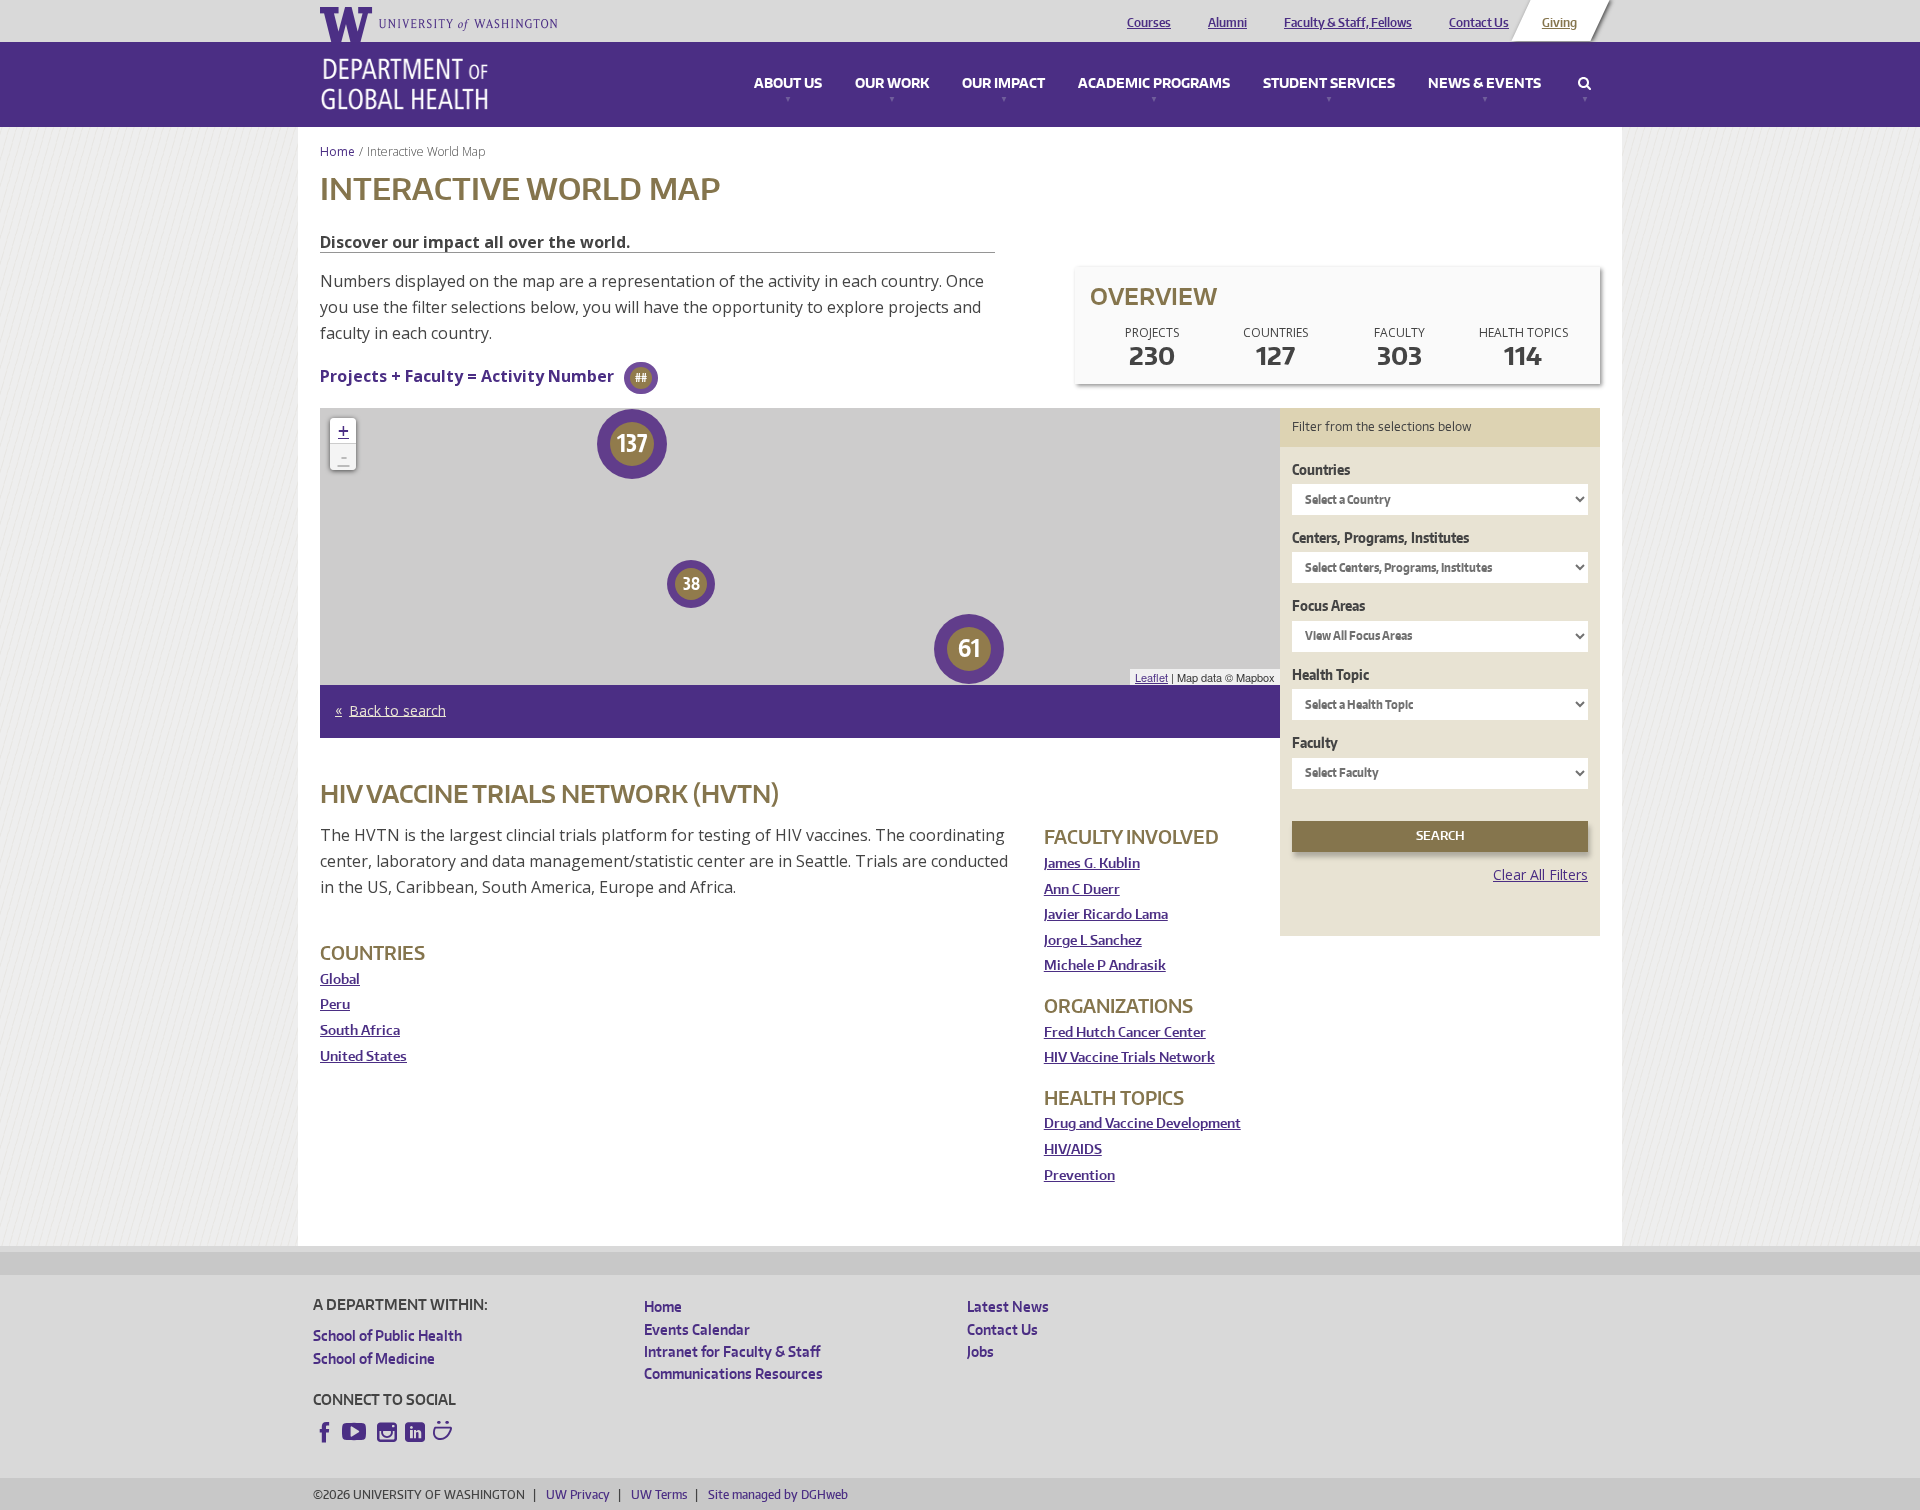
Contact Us (1479, 23)
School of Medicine (374, 1358)
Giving (1559, 23)
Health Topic (1330, 674)
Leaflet (1151, 677)
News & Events (1484, 84)
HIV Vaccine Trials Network (1129, 1057)
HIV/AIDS (1073, 1149)
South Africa (360, 1030)
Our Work (892, 84)
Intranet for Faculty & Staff (732, 1351)
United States (363, 1056)
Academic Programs (1154, 84)
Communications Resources (733, 1373)
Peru (335, 1004)
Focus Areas (1328, 605)
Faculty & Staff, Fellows (1348, 23)
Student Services (1329, 84)
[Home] (404, 84)
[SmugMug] (445, 1433)
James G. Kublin (1092, 863)
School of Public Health (387, 1335)
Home (337, 151)
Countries (1321, 469)
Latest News (1008, 1306)
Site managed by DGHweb (778, 1494)
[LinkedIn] (415, 1432)
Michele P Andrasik (1105, 965)
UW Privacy (578, 1494)
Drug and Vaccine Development (1142, 1123)
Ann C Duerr (1082, 889)
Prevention (1079, 1175)
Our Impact (1003, 84)
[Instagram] (387, 1432)
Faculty (1315, 742)
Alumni (1227, 23)
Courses (1149, 23)
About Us (788, 84)
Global (340, 979)
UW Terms (659, 1494)
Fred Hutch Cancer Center (1125, 1032)
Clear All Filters (1540, 874)
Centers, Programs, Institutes (1380, 537)
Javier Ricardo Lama (1106, 914)
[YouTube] (356, 1432)
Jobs (980, 1351)
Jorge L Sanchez (1093, 940)
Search (1584, 84)
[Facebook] (325, 1432)
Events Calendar (697, 1329)
